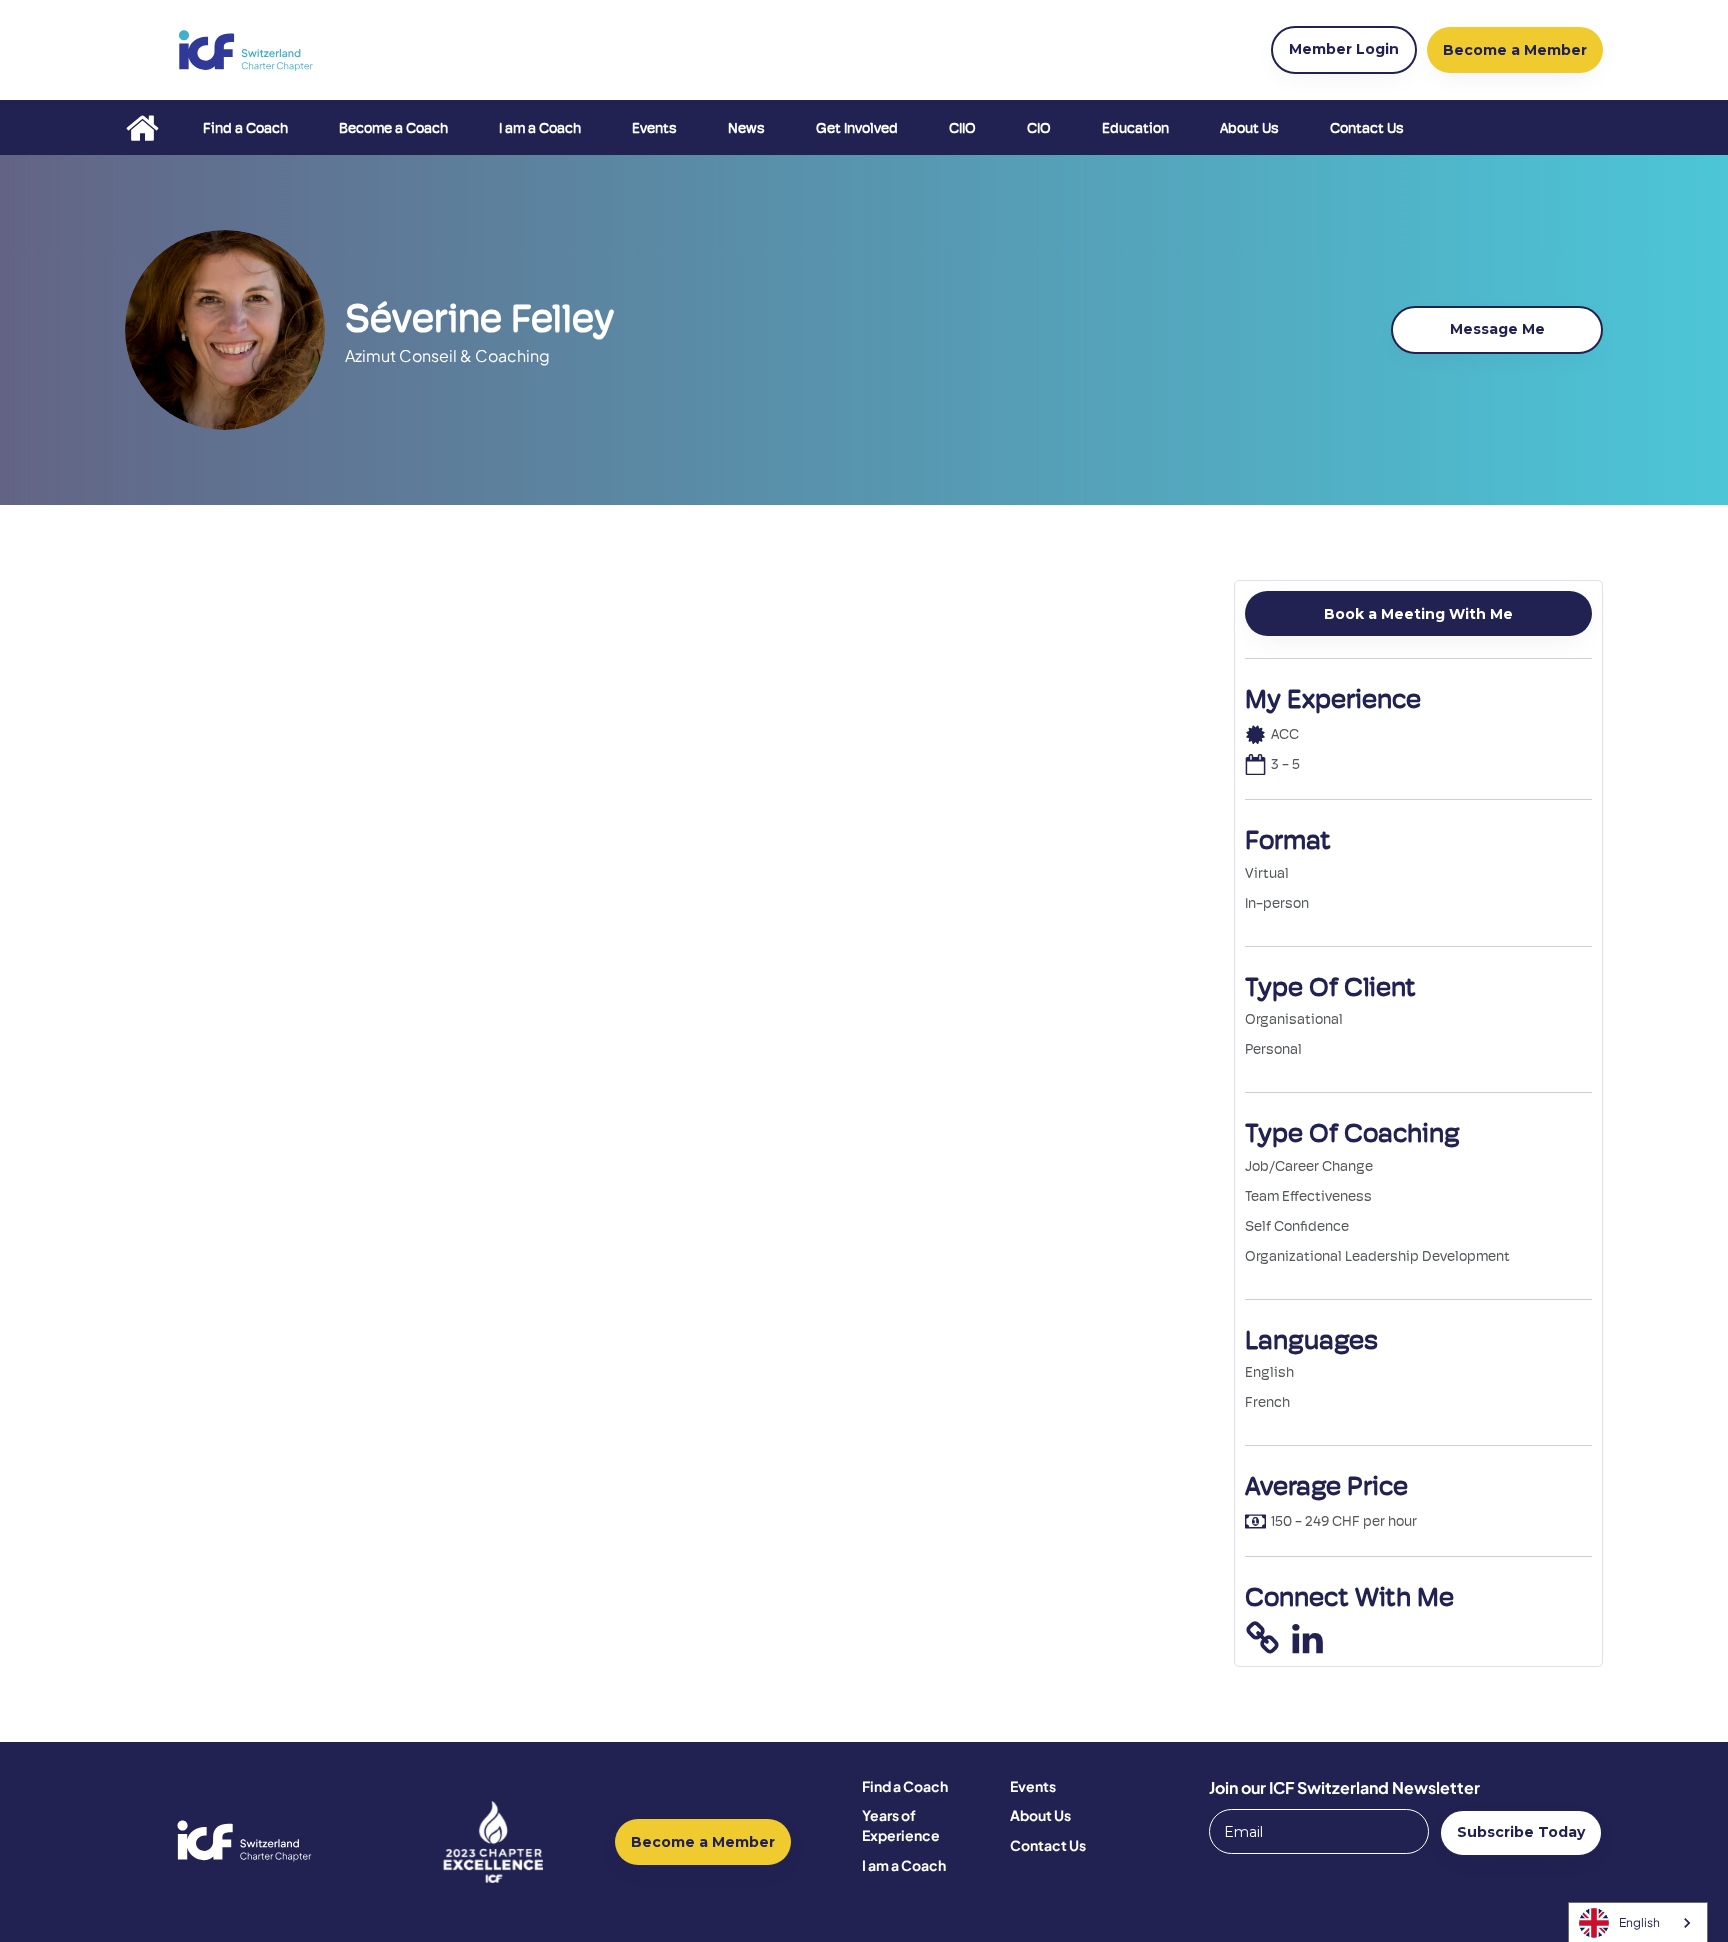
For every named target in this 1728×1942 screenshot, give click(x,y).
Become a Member (703, 1842)
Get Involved (857, 128)
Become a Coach (393, 128)
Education (1135, 128)
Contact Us (1367, 128)
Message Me (1497, 329)
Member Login (1344, 49)
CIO (1039, 128)
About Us (1249, 128)
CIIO (962, 128)
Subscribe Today (1521, 1832)
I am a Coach (540, 128)
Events (654, 128)
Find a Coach (245, 128)
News (746, 128)
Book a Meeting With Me (1418, 614)
